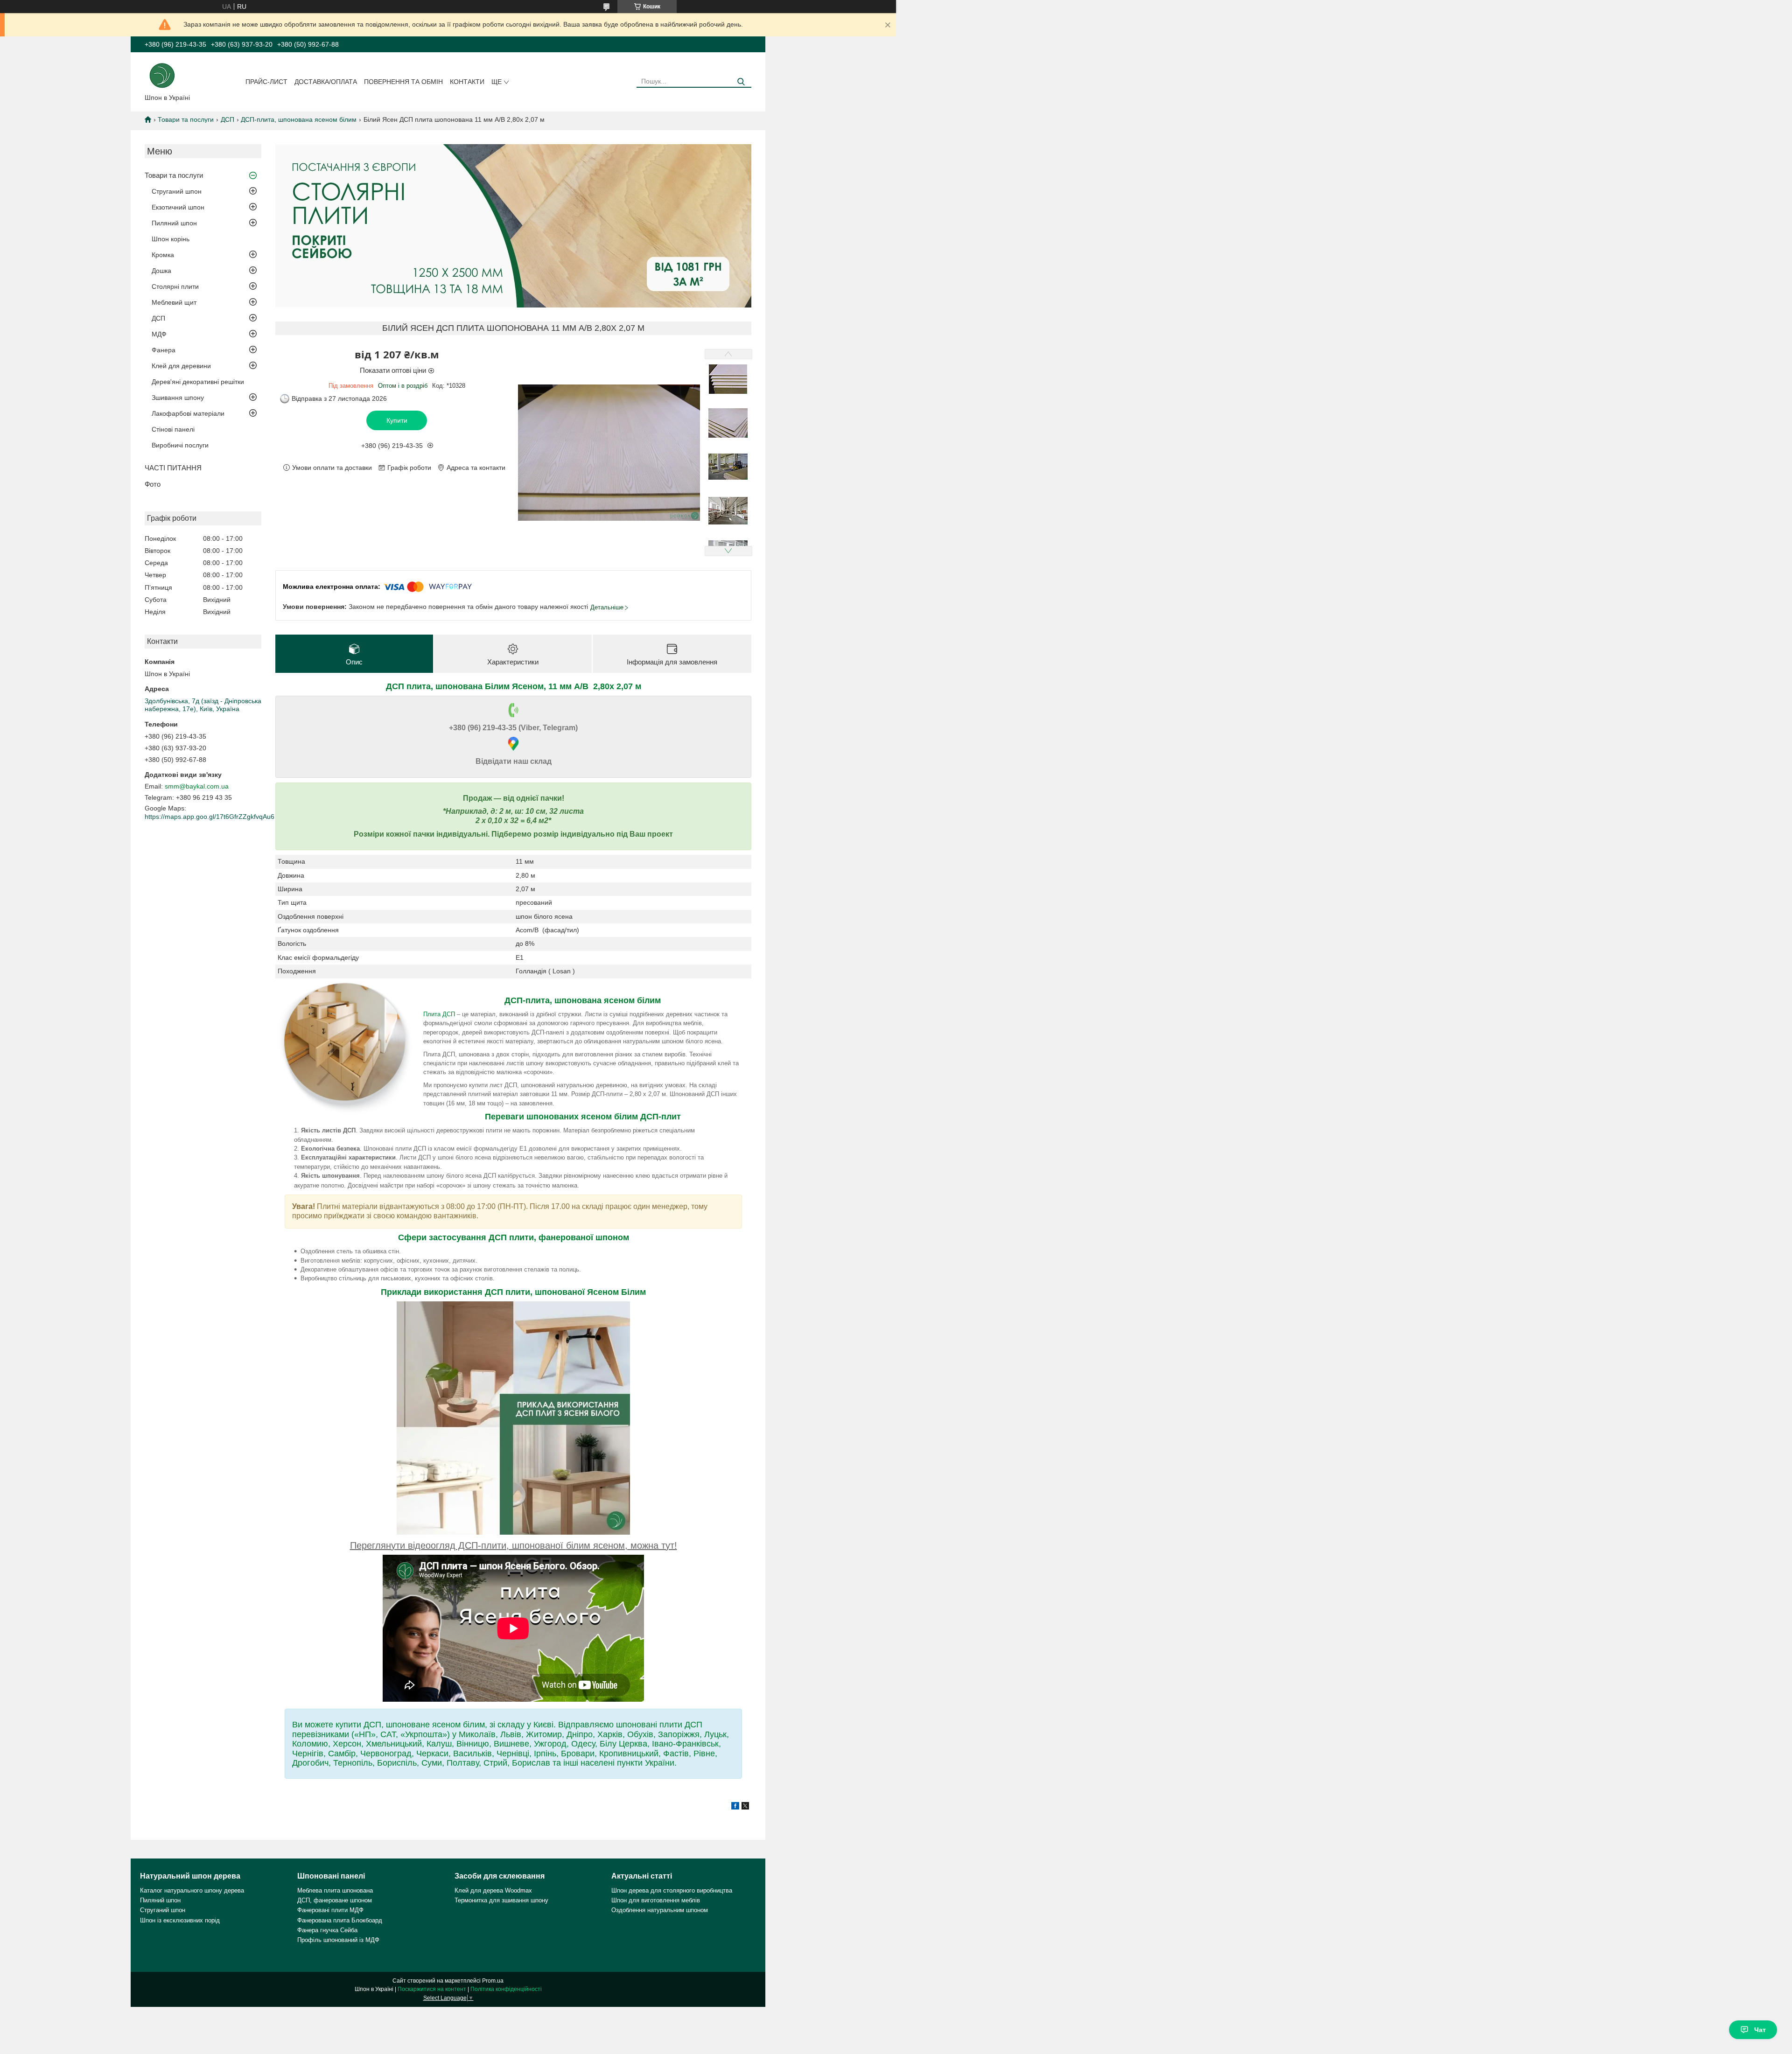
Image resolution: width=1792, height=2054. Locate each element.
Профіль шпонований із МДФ (338, 1940)
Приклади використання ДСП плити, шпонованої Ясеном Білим (513, 1292)
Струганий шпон (177, 191)
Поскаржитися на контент (432, 1989)
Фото (153, 484)
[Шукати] (741, 82)
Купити (397, 420)
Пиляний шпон (174, 223)
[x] (745, 1807)
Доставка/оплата (326, 82)
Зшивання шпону (178, 398)
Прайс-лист (266, 82)
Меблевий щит (174, 302)
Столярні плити (175, 286)
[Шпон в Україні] (162, 75)
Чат (1760, 2030)
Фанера (164, 350)
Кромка (163, 255)
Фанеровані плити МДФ (330, 1910)
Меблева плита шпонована (335, 1890)
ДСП (227, 119)
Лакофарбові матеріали (188, 413)
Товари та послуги (186, 119)
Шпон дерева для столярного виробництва (672, 1890)
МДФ (159, 334)
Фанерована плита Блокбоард (340, 1920)
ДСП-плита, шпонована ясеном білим (299, 119)
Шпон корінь (171, 239)
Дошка (161, 271)
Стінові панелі (173, 429)
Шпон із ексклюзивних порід (180, 1920)
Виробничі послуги (180, 445)
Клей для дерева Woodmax (493, 1890)
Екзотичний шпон (178, 207)
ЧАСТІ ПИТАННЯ (173, 468)
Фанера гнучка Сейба (327, 1930)
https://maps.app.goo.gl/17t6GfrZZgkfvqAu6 (210, 817)
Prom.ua (493, 1981)
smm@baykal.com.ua (197, 786)
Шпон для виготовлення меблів (656, 1900)
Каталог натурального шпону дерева (192, 1890)
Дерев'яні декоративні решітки (198, 382)
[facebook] (735, 1807)
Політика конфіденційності (506, 1989)
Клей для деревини (181, 366)
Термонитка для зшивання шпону (501, 1900)
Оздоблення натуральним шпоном (660, 1910)
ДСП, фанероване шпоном (335, 1900)
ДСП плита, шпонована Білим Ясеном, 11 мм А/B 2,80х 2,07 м (514, 686)
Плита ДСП (439, 1014)
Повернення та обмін (403, 82)
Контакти (467, 82)
